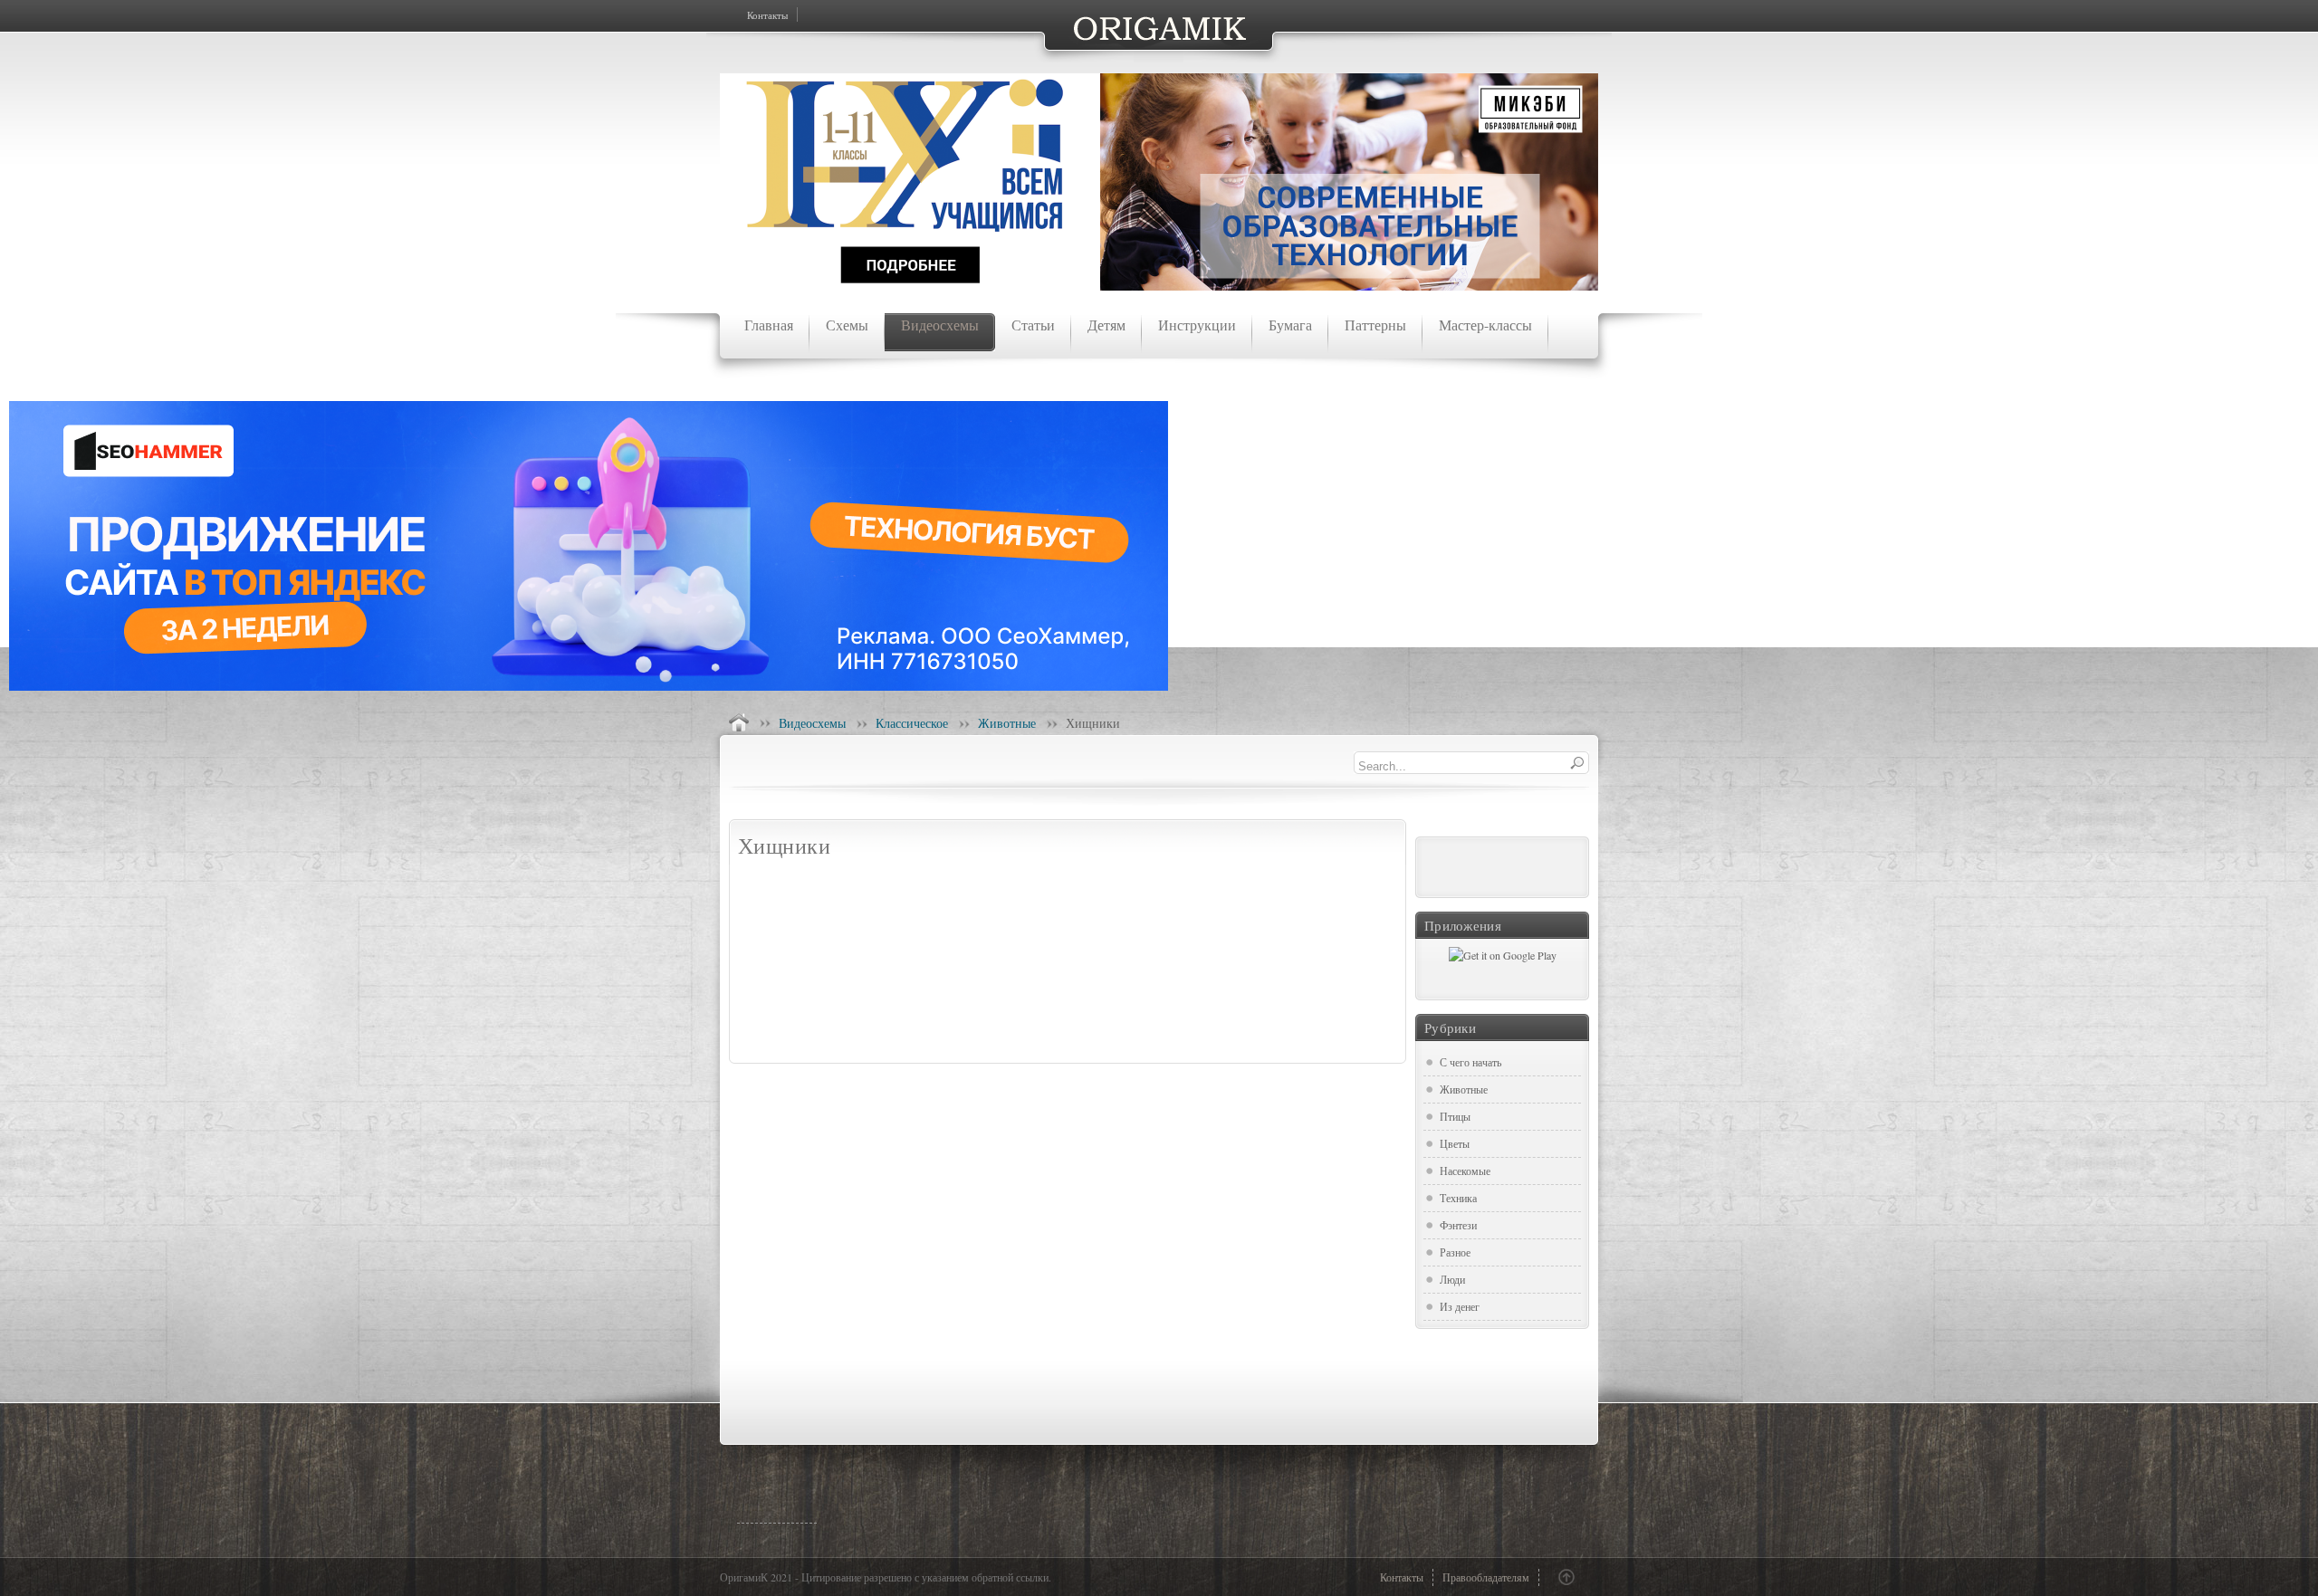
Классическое (912, 723)
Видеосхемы (812, 723)
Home (739, 722)
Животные (1007, 723)
